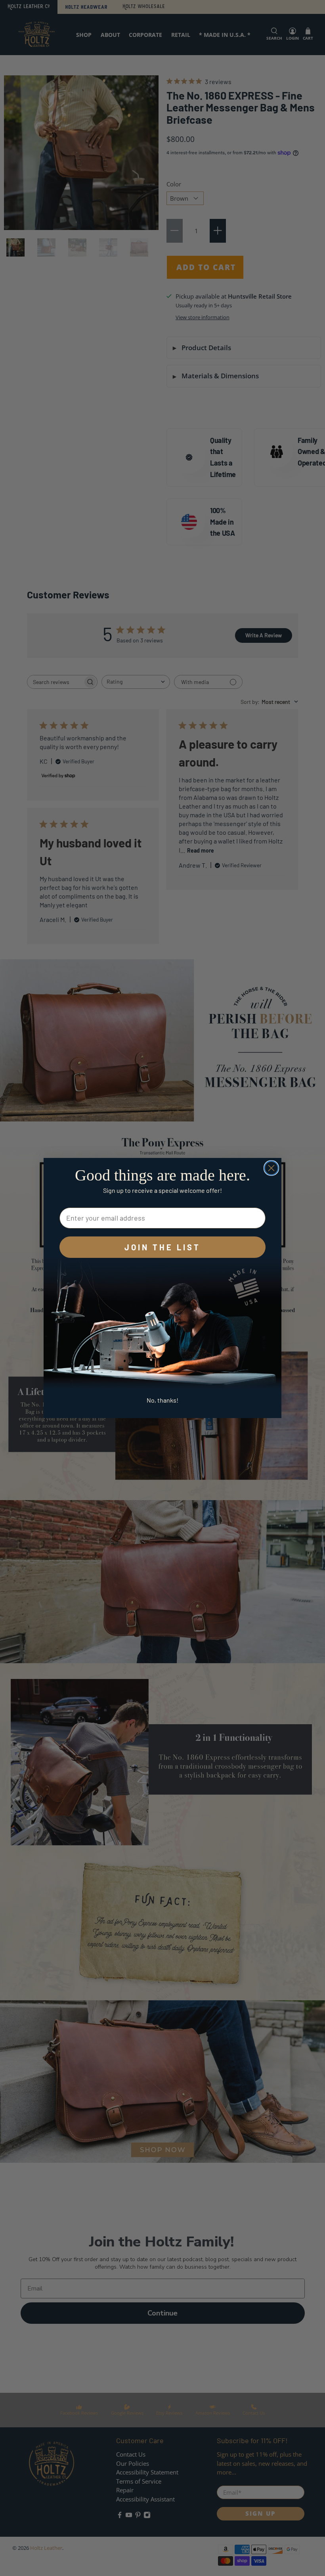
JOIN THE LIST (162, 1247)
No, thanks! (162, 1400)
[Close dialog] (271, 1168)
